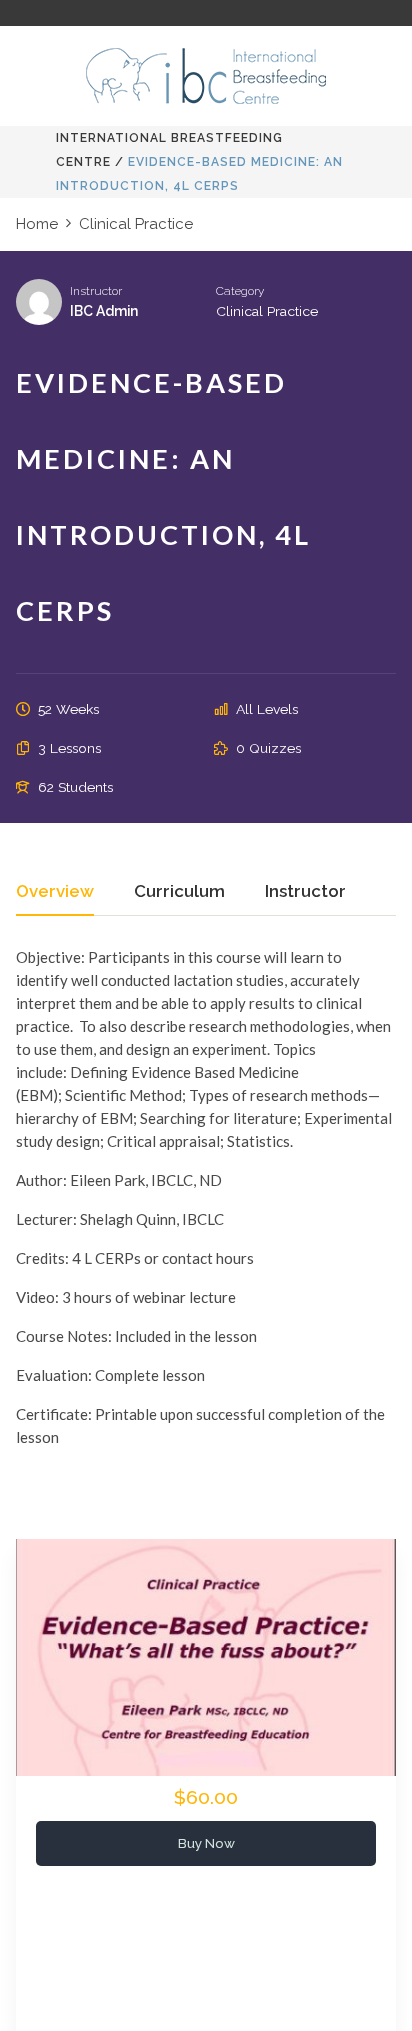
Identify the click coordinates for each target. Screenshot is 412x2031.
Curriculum (179, 892)
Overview (55, 892)
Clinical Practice (267, 311)
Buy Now (206, 1843)
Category (240, 291)
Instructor (96, 291)
